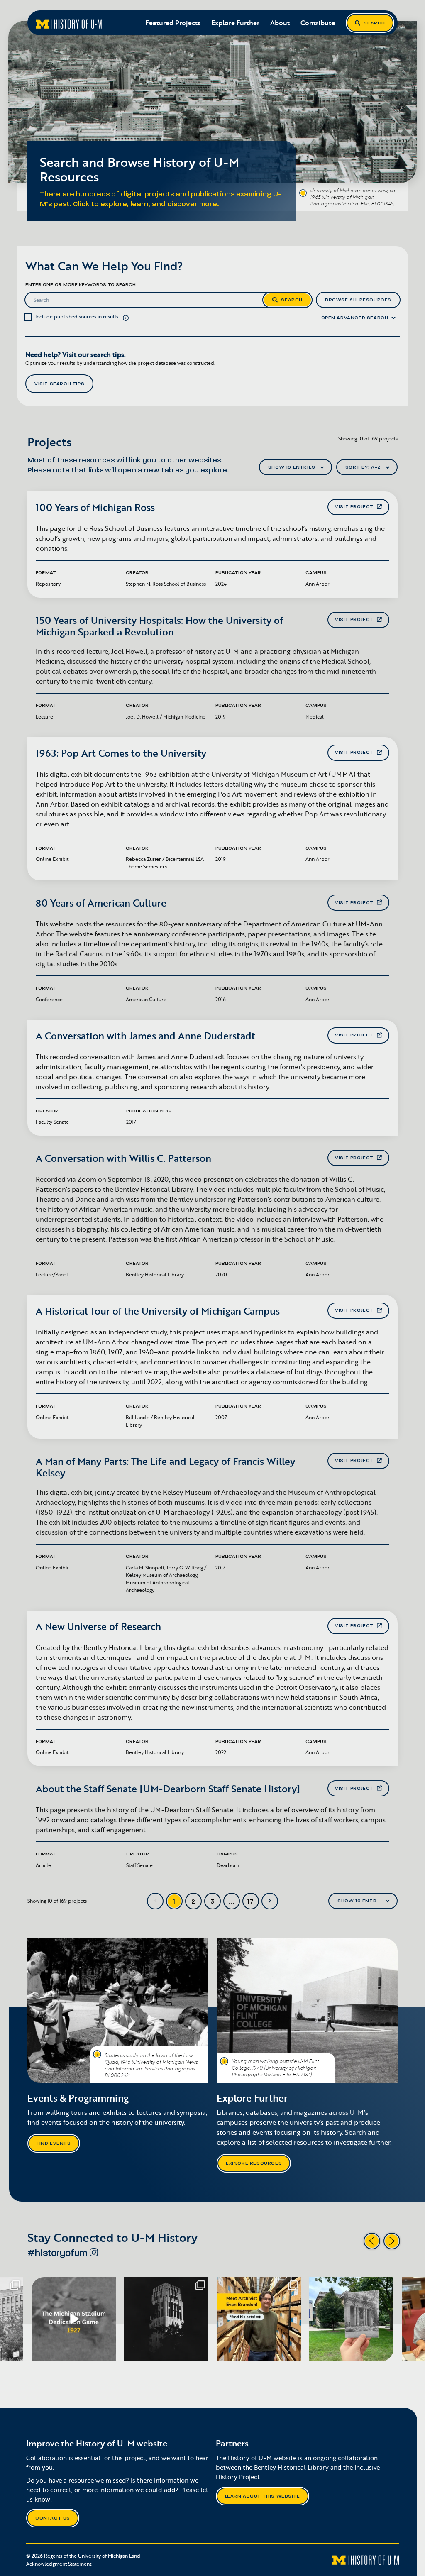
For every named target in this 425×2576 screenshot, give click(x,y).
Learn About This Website (263, 2496)
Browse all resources (358, 300)
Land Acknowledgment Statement (83, 2560)
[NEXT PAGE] (270, 1901)
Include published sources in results (77, 317)
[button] (126, 317)
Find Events (54, 2143)
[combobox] (296, 467)
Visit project (354, 507)
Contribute (318, 23)
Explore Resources (254, 2163)
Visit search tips (59, 384)
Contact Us (53, 2518)
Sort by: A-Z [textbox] (363, 467)
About (280, 23)
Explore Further (235, 23)
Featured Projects (173, 23)
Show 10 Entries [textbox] (292, 467)
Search (374, 23)
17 (251, 1902)
